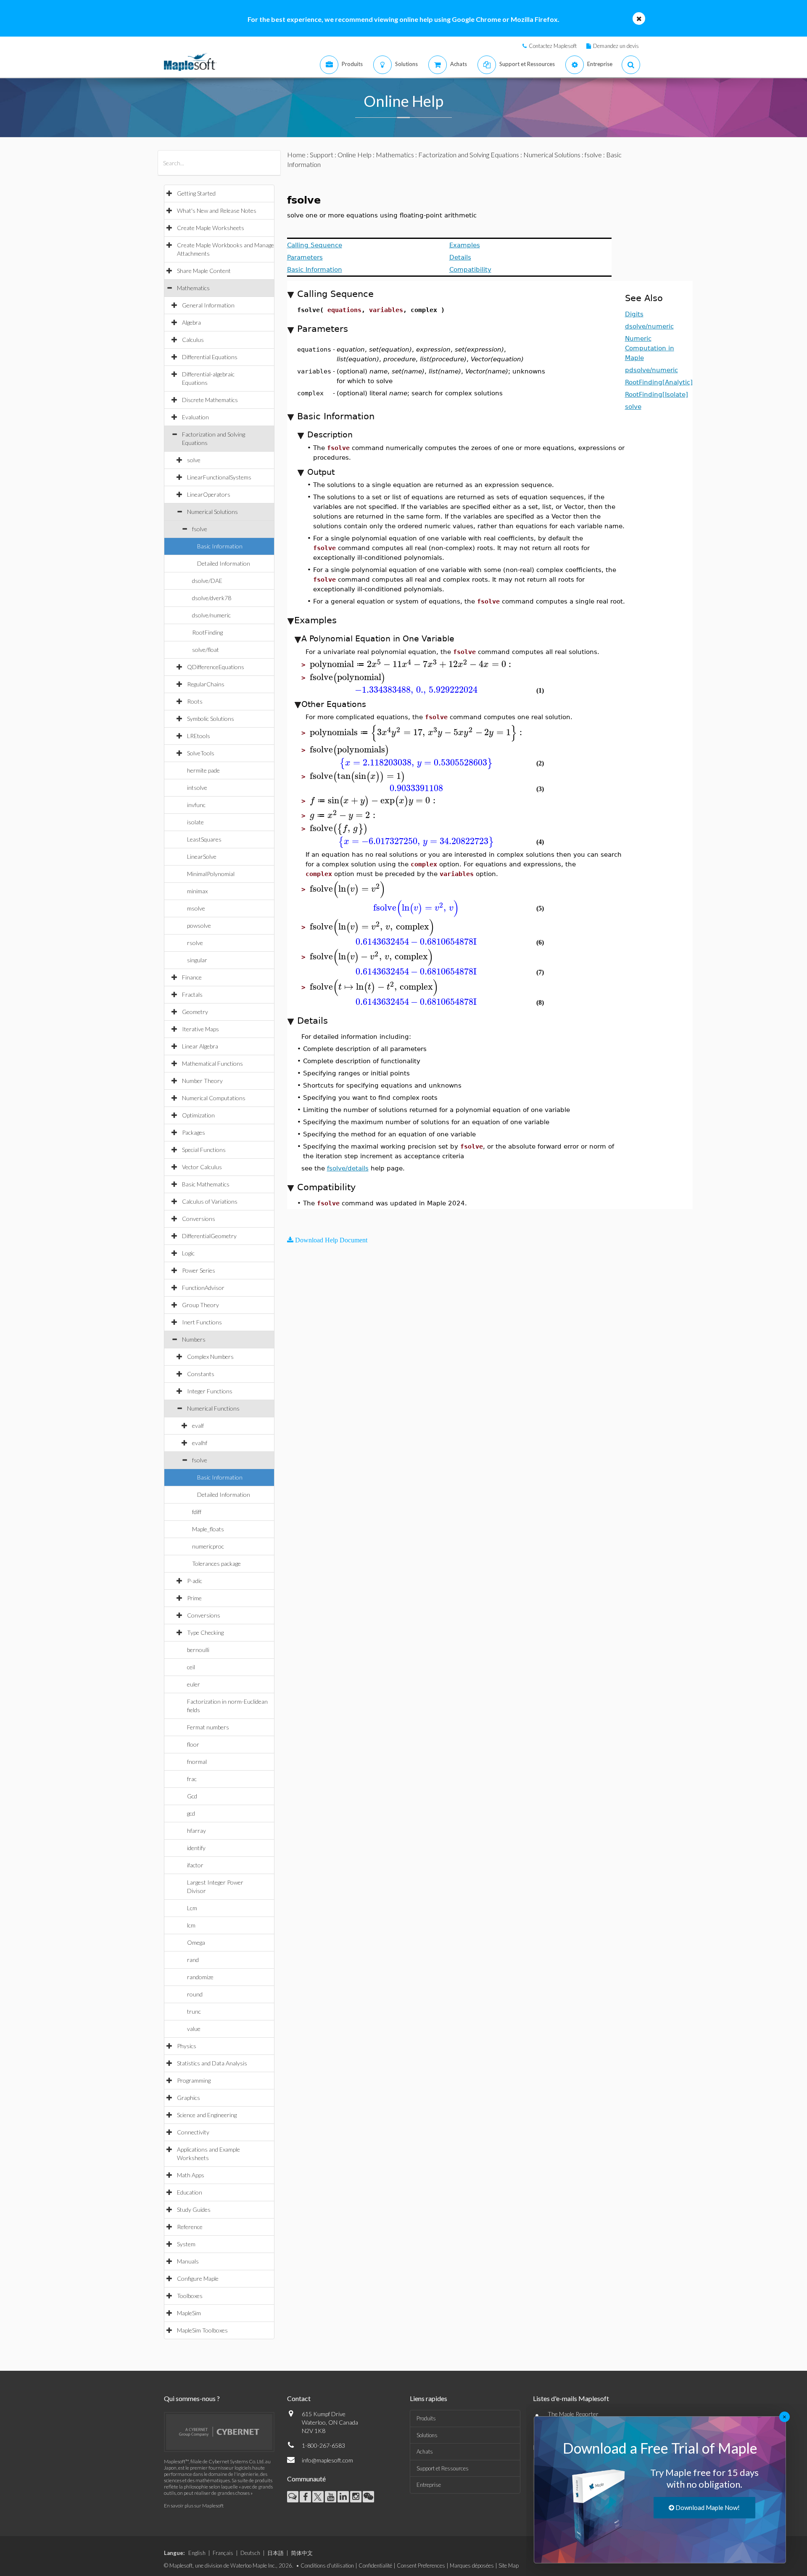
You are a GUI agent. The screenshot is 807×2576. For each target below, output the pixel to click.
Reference (190, 2227)
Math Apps (191, 2175)
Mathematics (193, 288)
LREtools (199, 736)
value (194, 2029)
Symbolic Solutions (211, 719)
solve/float (206, 650)
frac (192, 1779)
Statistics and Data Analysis (212, 2063)
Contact (299, 2398)
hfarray (196, 1831)
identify (196, 1848)
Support (322, 155)
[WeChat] (368, 2497)
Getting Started (196, 193)
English (197, 2553)
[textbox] (412, 664)
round (195, 1994)
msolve (196, 908)
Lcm (192, 1908)
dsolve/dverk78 (212, 598)
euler (194, 1684)
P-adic (195, 1581)
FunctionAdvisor (203, 1288)
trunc (194, 2011)
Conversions (199, 1219)
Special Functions (204, 1150)
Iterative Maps (200, 1029)
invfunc (196, 805)
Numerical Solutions (212, 512)
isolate (195, 822)
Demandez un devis (616, 46)
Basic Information (220, 546)
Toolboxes (190, 2296)
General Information (208, 305)
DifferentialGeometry (209, 1236)
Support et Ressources (443, 2468)
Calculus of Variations (210, 1201)
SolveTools (201, 753)
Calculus (193, 340)
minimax (197, 891)
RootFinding (207, 632)
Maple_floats (208, 1529)
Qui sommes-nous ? (192, 2398)
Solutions (427, 2435)
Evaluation (195, 417)
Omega (196, 1942)
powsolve (199, 925)
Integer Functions (210, 1391)
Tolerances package (216, 1563)
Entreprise (429, 2485)
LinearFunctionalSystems (219, 477)
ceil (191, 1667)
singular (197, 960)
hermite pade (203, 770)
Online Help (355, 155)
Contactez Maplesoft (553, 46)
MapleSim (189, 2313)
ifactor (195, 1865)
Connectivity (193, 2132)
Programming (194, 2080)
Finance (192, 977)
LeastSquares (204, 839)
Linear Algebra (200, 1046)
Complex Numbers (210, 1357)
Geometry (195, 1012)
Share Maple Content (204, 271)
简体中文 (302, 2553)
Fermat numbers (208, 1727)
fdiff (197, 1512)
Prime (194, 1598)
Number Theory (202, 1081)
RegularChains (206, 684)
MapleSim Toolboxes (202, 2330)
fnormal (197, 1762)
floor (193, 1744)
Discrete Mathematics (210, 400)
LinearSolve (202, 856)
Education (190, 2192)
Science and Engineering (207, 2115)
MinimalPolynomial (211, 874)
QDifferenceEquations (216, 667)
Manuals (188, 2261)
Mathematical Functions (212, 1063)
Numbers (194, 1339)
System (186, 2244)
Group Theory (200, 1305)
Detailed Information (224, 563)
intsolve (197, 788)
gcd (191, 1813)
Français (223, 2553)
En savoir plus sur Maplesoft (194, 2506)
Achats (425, 2452)
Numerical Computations (214, 1098)
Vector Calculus (202, 1167)
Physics (187, 2046)
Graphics (189, 2098)
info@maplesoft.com (327, 2460)
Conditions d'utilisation (327, 2565)
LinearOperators (209, 494)
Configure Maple (198, 2278)
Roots (195, 701)
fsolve (200, 529)
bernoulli (198, 1650)
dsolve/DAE (207, 581)
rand (193, 1960)
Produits (426, 2418)
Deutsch (250, 2553)
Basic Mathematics (206, 1184)
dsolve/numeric (211, 615)
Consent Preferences (421, 2565)
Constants (201, 1374)
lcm (191, 1925)
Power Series (199, 1270)
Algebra (191, 322)
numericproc (208, 1546)
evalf (198, 1426)
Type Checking (205, 1632)
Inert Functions (202, 1322)
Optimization (198, 1115)
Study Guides (194, 2209)
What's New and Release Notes (217, 210)
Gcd (192, 1796)
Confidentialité (375, 2565)
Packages (194, 1132)
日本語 (276, 2553)
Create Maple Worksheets (211, 228)
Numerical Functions (213, 1408)
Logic (188, 1253)
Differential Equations (210, 357)
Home (296, 155)
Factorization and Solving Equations (469, 155)
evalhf (200, 1443)
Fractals (192, 994)
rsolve (195, 943)
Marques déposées (472, 2565)
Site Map (509, 2565)
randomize (200, 1977)
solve (194, 460)
